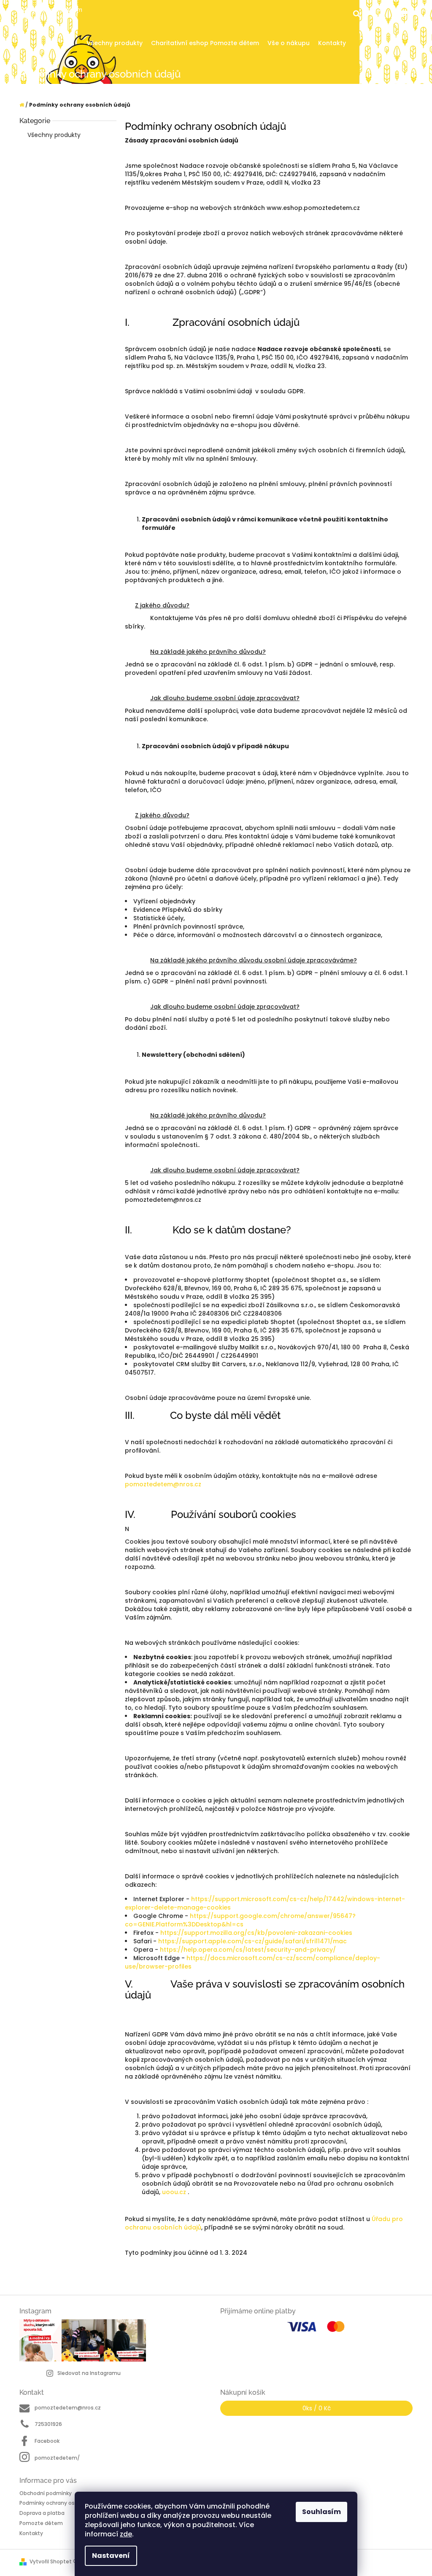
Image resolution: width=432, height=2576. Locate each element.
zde (126, 2534)
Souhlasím (321, 2512)
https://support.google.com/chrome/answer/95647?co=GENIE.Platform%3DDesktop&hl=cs (240, 1920)
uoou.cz (174, 2192)
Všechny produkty (54, 135)
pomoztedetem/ (57, 2458)
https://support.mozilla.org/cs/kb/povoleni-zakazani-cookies (256, 1933)
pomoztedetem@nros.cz (163, 1484)
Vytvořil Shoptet (51, 2561)
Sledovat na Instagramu (89, 2373)
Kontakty (31, 2533)
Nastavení (111, 2556)
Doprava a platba (42, 2513)
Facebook (47, 2441)
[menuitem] (115, 43)
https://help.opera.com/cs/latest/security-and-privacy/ (248, 1950)
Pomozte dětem (41, 2523)
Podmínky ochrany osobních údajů (64, 2503)
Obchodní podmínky (46, 2493)
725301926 (48, 2424)
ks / (317, 2408)
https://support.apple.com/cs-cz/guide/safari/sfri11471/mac (252, 1941)
